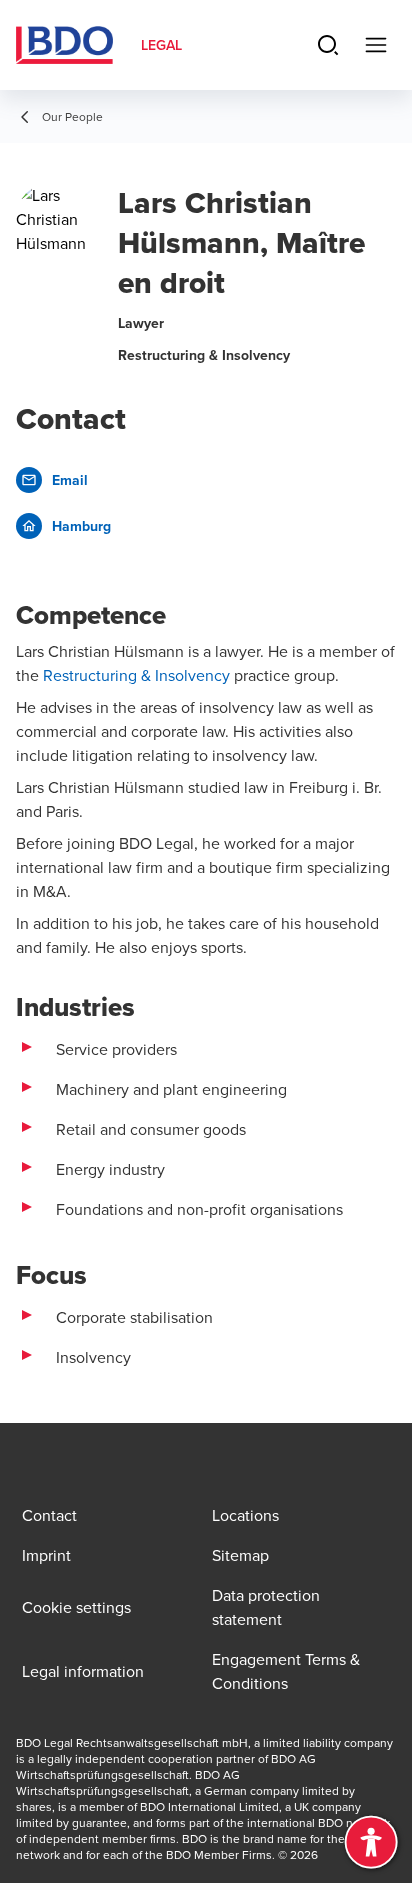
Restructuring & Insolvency (136, 675)
